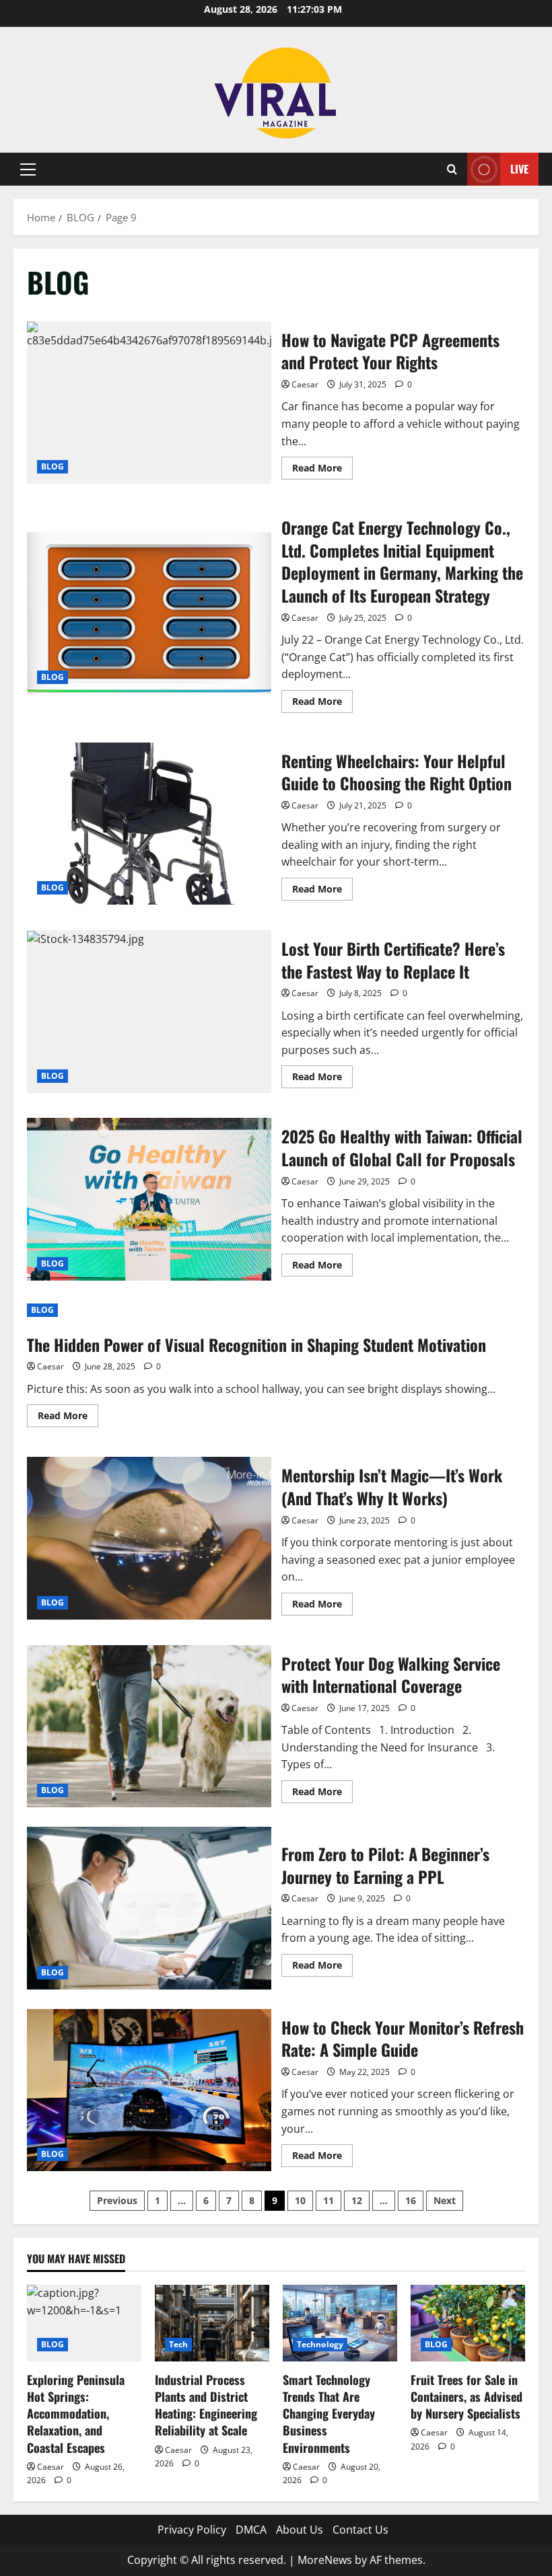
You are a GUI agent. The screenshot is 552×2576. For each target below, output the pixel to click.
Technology (320, 2344)
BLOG (53, 466)
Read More (322, 470)
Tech (178, 2344)
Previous (117, 2200)
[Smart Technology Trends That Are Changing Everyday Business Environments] (340, 2323)
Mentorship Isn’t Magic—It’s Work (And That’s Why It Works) (149, 1538)
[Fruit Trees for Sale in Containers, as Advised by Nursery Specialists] (468, 2323)
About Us (300, 2530)
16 (411, 2200)
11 (329, 2200)
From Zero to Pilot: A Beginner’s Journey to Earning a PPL (149, 1908)
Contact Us (360, 2530)
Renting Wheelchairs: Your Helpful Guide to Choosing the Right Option (149, 824)
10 (300, 2200)
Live (519, 169)
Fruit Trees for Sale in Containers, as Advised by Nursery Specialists (467, 2396)
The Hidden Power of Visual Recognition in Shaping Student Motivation (256, 1344)
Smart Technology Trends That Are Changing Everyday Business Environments (329, 2414)
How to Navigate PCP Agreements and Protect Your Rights (149, 403)
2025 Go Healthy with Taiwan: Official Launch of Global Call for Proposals (149, 1199)
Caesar (305, 384)
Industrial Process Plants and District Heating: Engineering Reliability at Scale (206, 2405)
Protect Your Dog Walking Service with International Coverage (149, 1727)
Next (445, 2200)
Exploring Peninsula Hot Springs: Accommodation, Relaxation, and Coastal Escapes (76, 2414)
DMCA (251, 2530)
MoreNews (325, 2560)
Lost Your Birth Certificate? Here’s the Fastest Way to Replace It (149, 1012)
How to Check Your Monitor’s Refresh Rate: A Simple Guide (149, 2090)
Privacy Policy (192, 2530)
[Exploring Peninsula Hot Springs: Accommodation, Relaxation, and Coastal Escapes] (84, 2323)
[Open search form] (452, 169)
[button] (28, 169)
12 (357, 2200)
